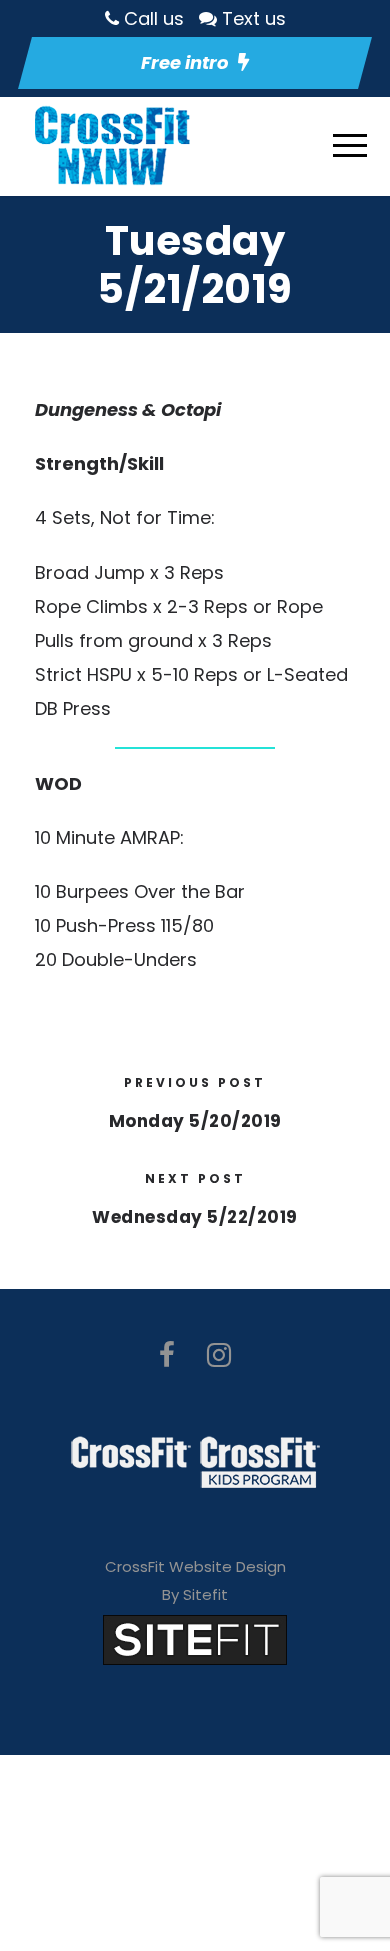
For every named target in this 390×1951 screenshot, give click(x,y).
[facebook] (167, 1355)
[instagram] (219, 1355)
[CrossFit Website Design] (195, 1638)
